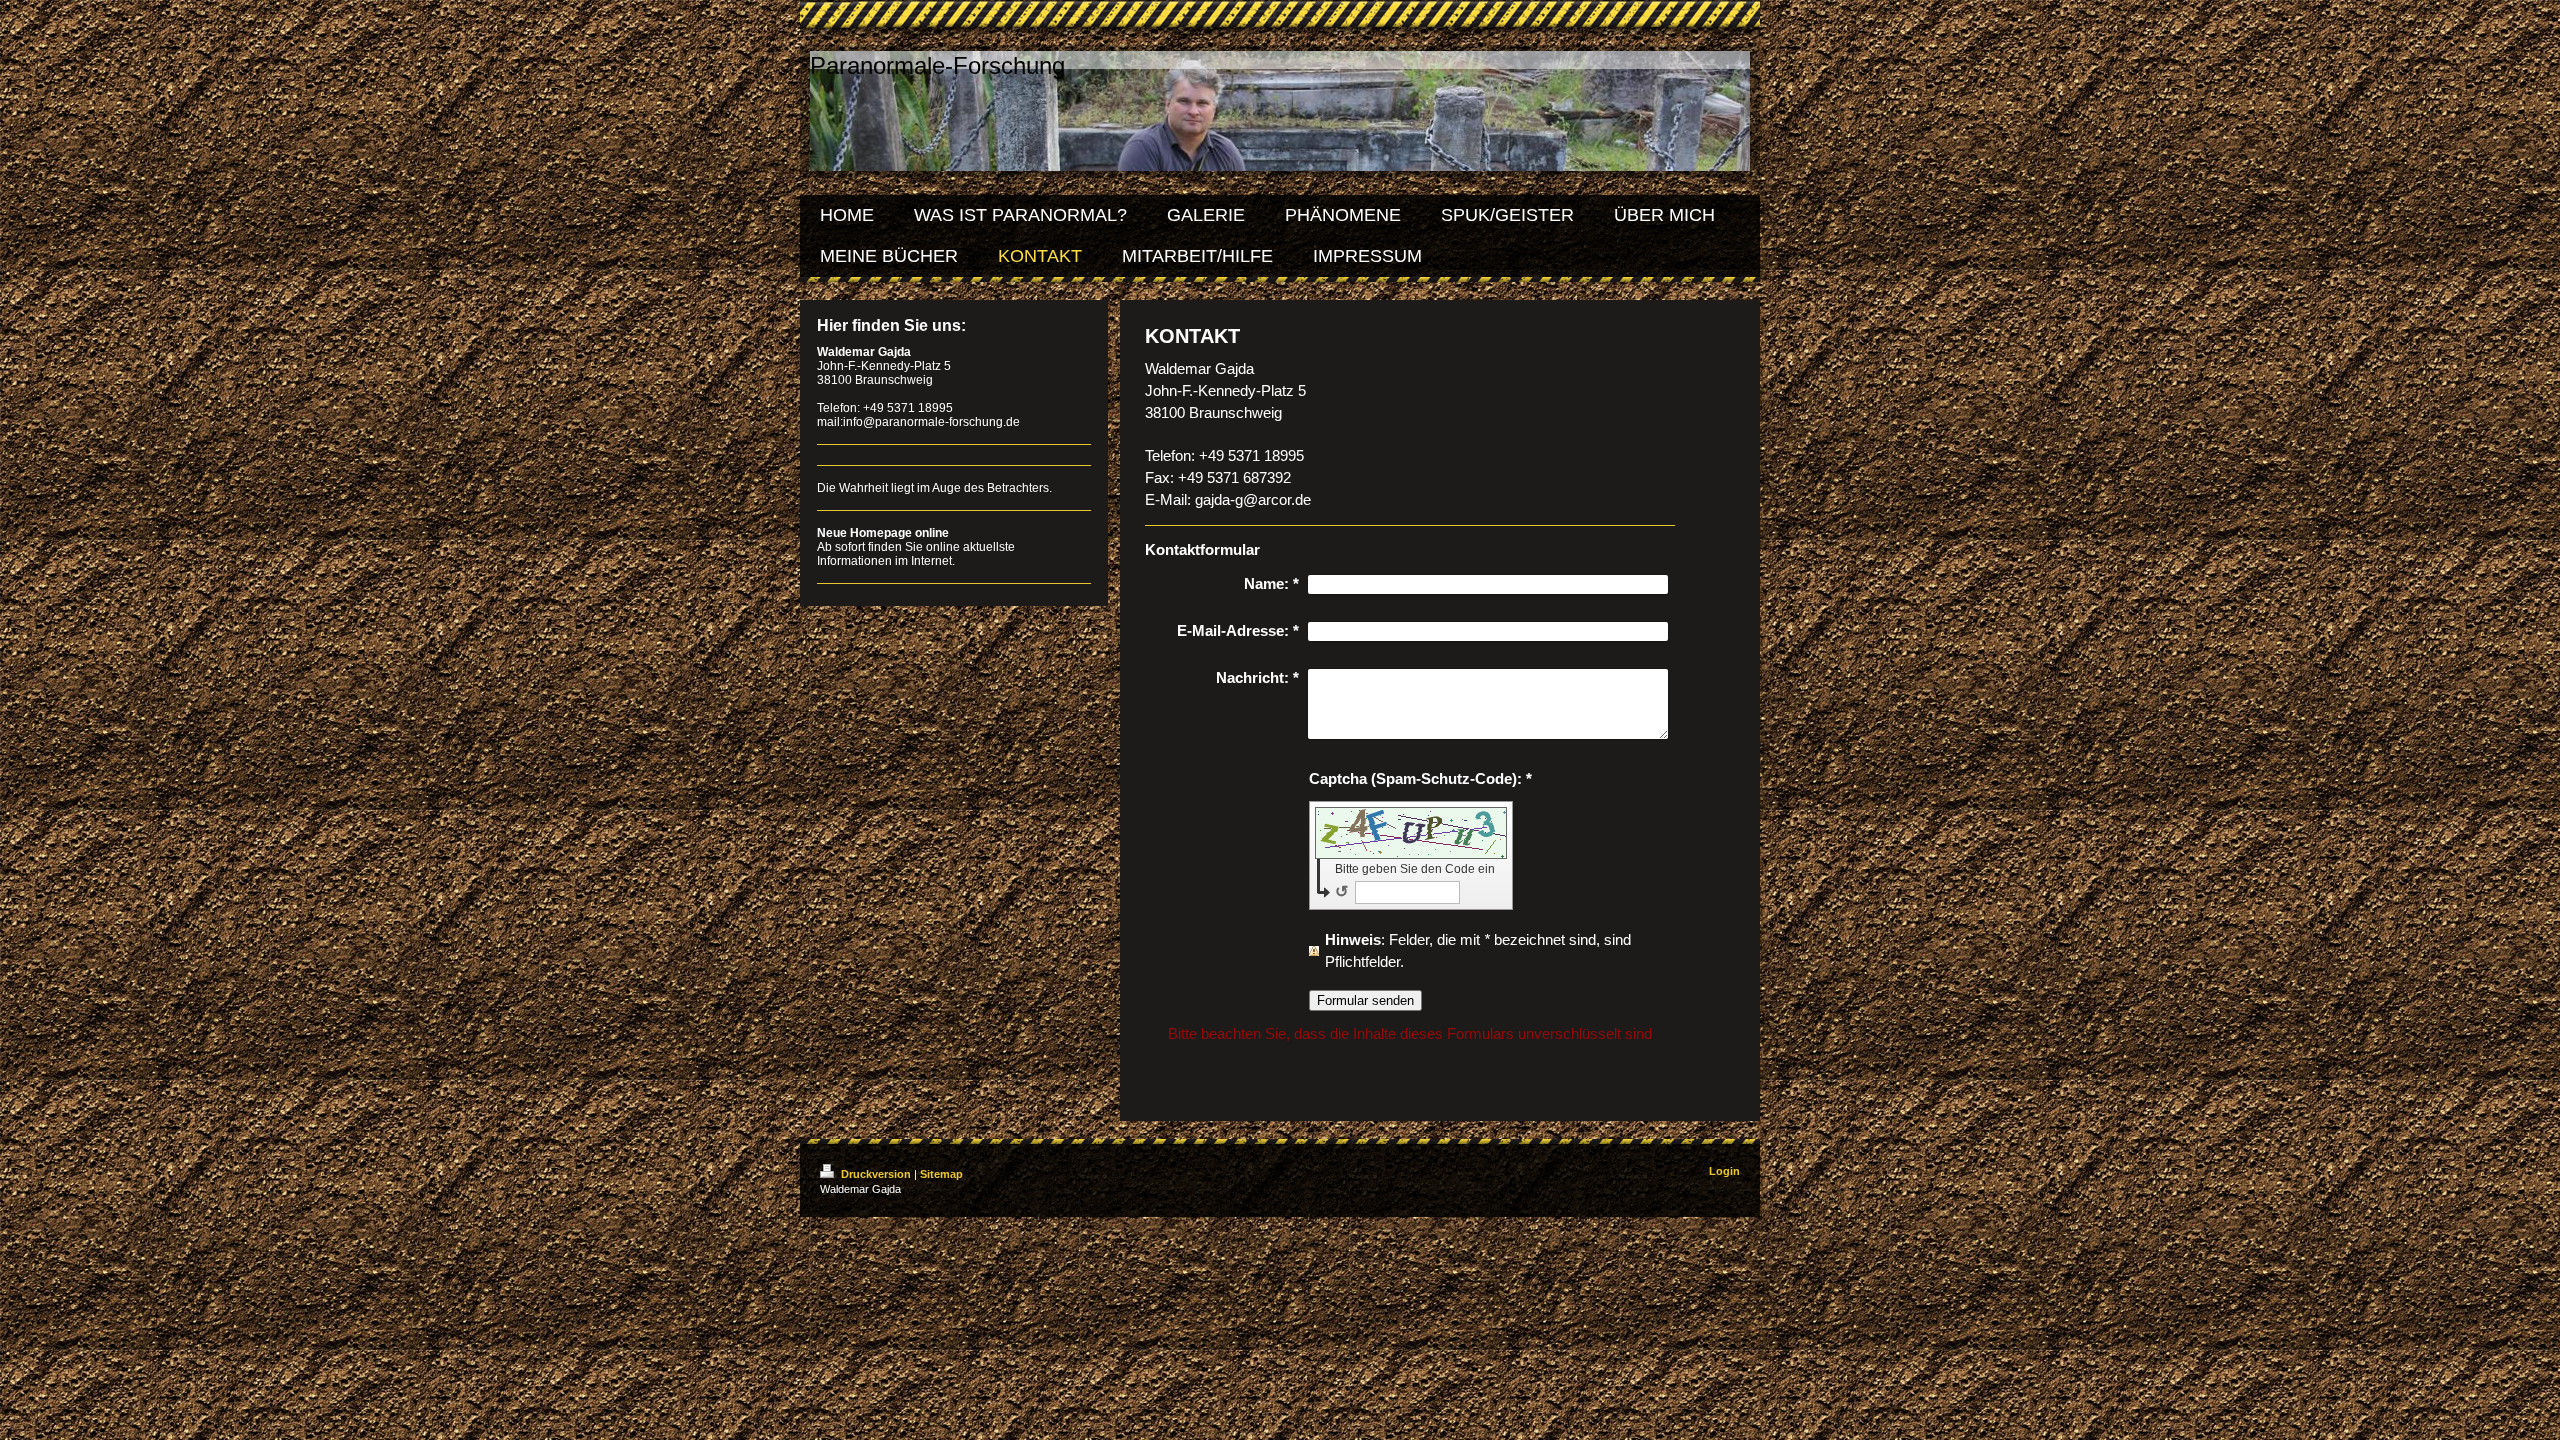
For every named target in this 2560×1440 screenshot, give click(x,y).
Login (1724, 1171)
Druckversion (876, 1174)
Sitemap (941, 1174)
